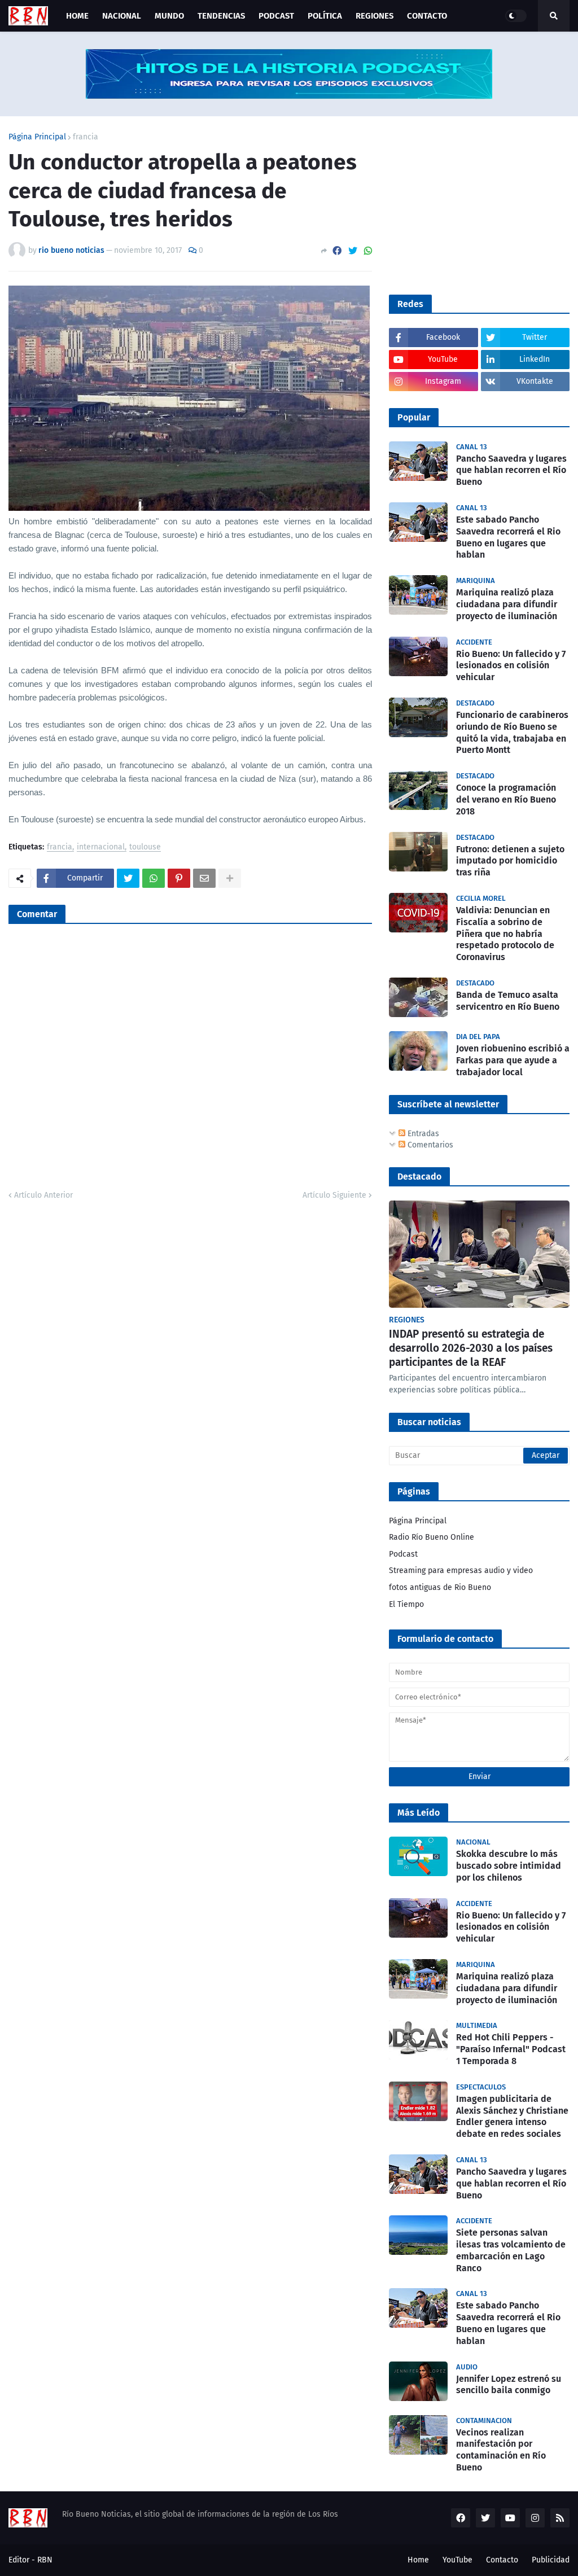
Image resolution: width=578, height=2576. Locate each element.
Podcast (403, 1554)
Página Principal (37, 137)
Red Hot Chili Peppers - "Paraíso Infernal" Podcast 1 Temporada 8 (511, 2049)
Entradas (422, 1134)
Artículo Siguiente (334, 1195)
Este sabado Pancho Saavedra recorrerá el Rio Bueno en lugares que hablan (508, 537)
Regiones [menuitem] (375, 16)
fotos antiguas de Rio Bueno (440, 1587)
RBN (45, 2560)
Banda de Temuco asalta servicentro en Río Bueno (508, 1001)
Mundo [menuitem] (169, 16)
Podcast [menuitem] (276, 16)
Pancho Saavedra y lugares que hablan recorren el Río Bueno (511, 470)
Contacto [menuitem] (427, 16)
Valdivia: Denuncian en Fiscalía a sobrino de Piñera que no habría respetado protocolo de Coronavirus (505, 934)
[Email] (204, 878)
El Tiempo (406, 1604)
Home (418, 2560)
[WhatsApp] (368, 251)
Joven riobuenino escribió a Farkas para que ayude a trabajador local (513, 1060)
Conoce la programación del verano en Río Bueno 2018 (506, 799)
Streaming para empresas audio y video (461, 1570)
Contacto (502, 2560)
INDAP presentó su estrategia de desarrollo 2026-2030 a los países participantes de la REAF (471, 1348)
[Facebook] (337, 251)
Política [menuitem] (325, 16)
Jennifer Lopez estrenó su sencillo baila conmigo (509, 2385)
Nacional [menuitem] (122, 16)
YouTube (457, 2560)
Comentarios (429, 1145)
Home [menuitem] (77, 16)
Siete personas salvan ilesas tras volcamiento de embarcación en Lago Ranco (511, 2250)
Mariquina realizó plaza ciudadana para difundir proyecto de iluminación (507, 604)
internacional (101, 847)
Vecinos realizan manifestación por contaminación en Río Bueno (501, 2450)
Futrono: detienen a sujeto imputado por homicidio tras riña (510, 861)
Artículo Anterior (43, 1195)
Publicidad (551, 2560)
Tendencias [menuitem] (221, 16)
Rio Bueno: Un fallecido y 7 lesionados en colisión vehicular (511, 666)
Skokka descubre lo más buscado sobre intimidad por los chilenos (509, 1866)
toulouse (145, 847)
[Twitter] (353, 251)
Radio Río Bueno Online (432, 1537)
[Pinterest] (179, 878)
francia (86, 137)
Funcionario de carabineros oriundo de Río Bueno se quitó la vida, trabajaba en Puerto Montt (512, 732)
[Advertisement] (474, 204)
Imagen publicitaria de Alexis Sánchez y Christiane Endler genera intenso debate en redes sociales (512, 2116)
